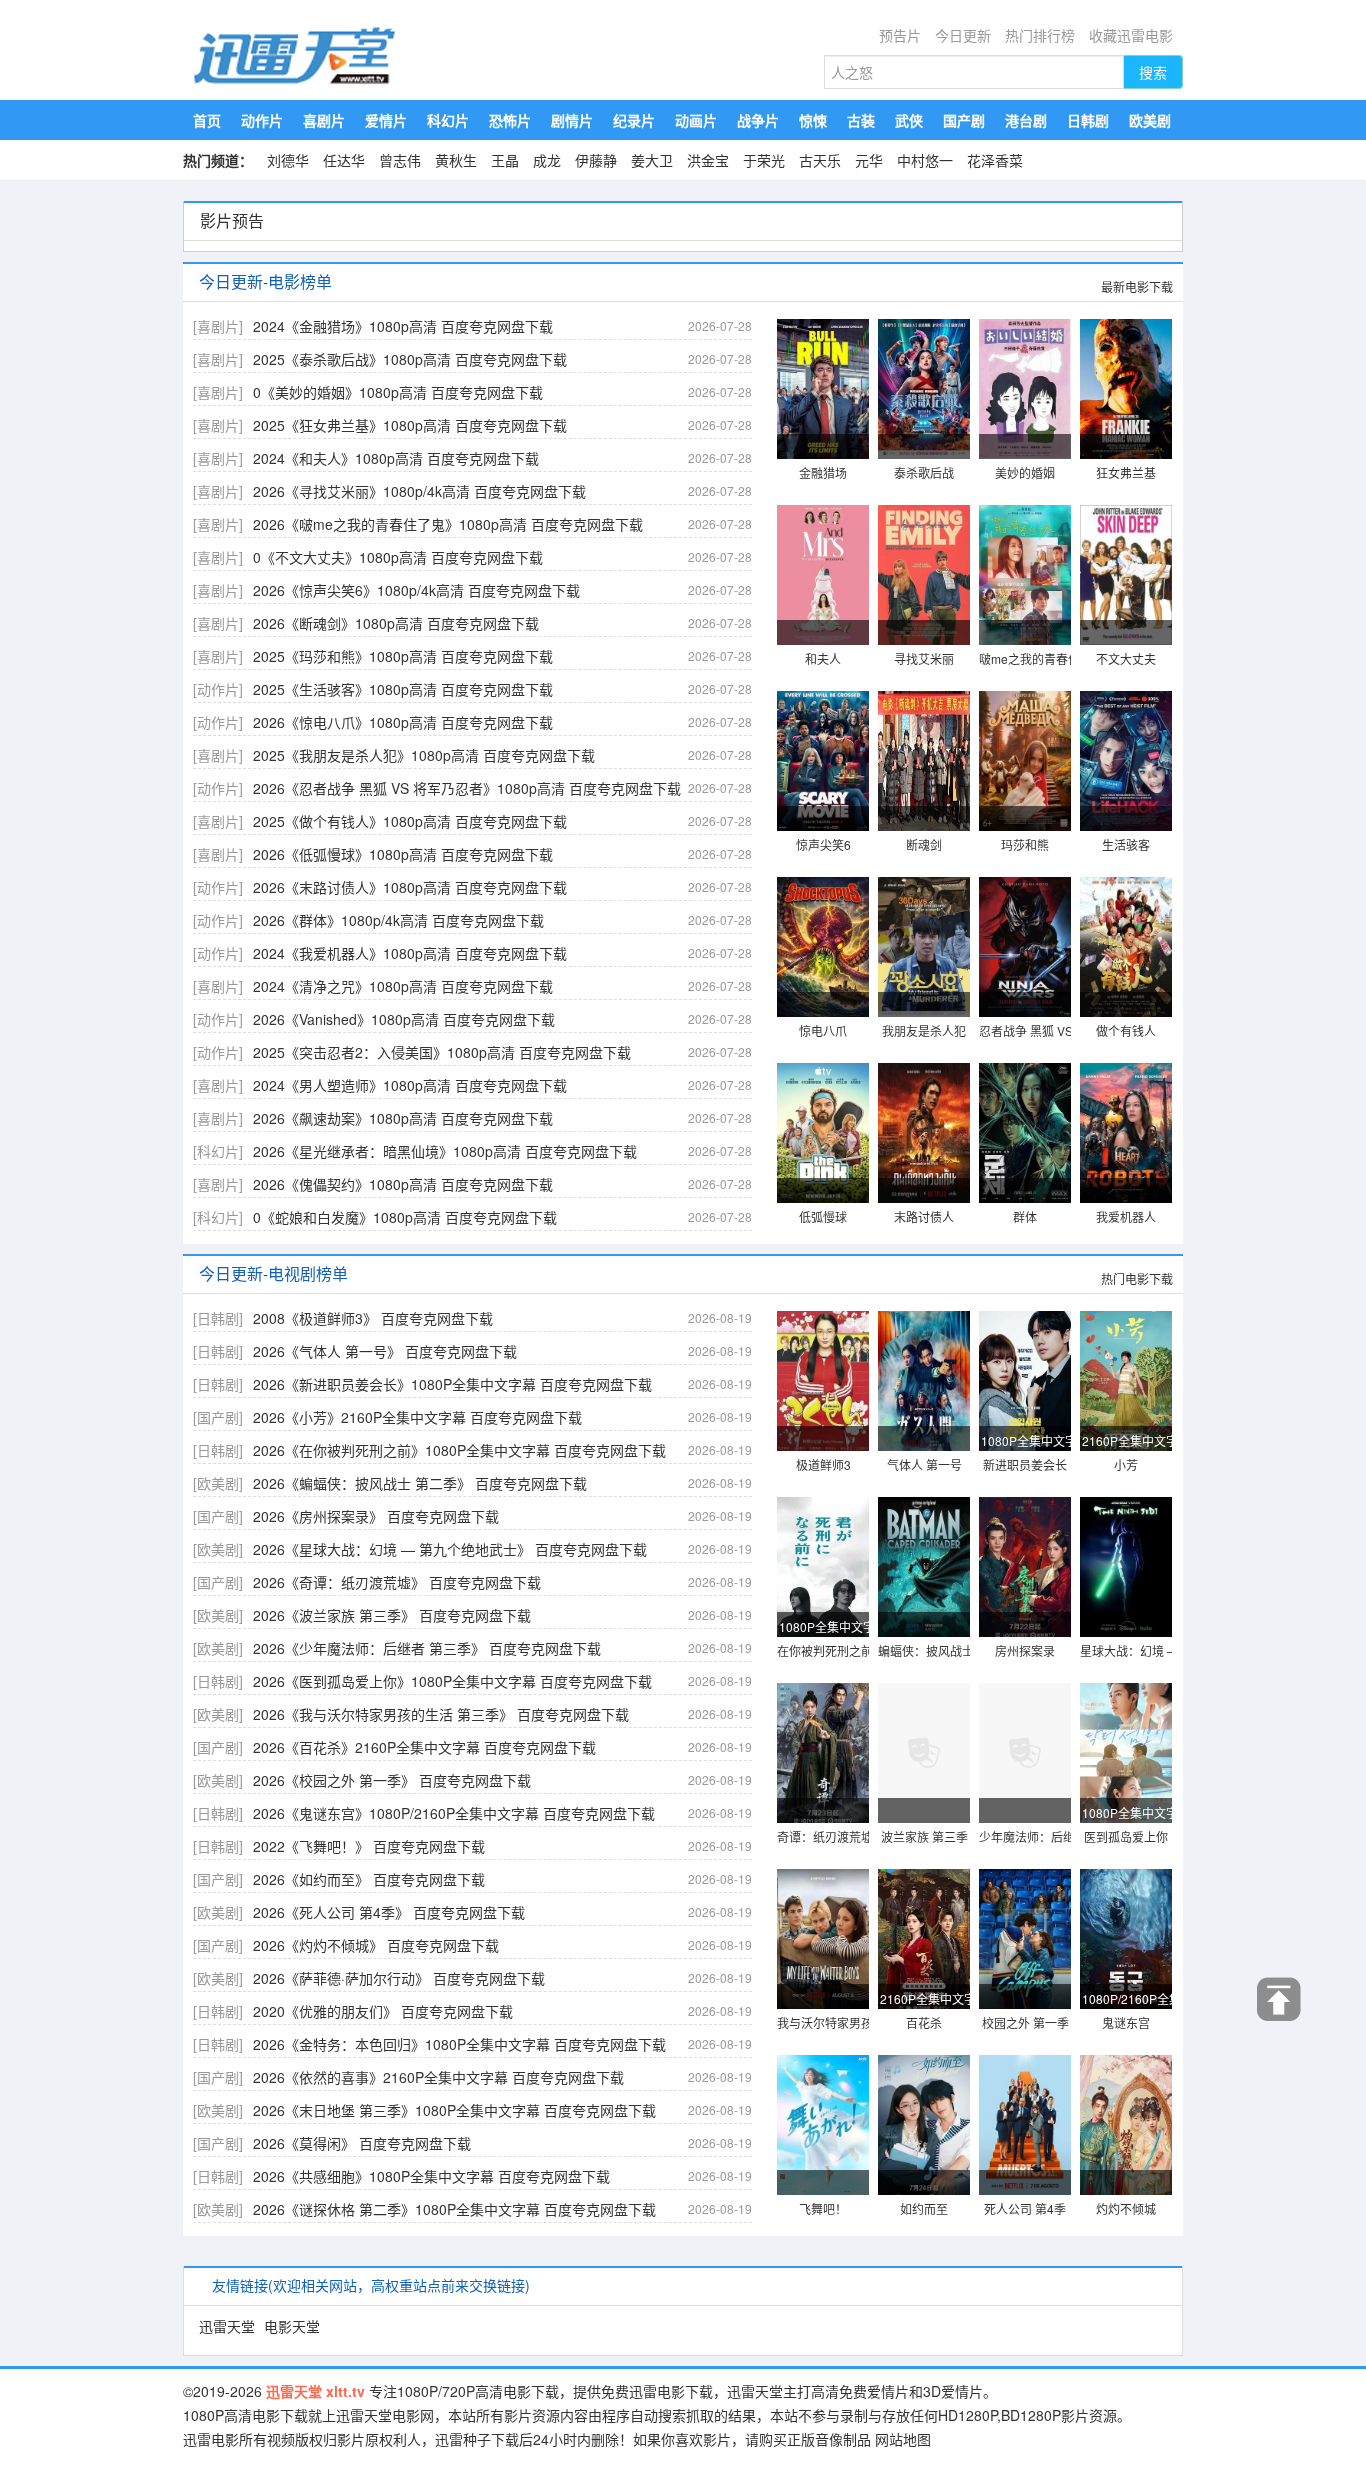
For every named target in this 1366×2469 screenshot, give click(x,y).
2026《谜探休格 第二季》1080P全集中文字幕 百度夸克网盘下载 (454, 2209)
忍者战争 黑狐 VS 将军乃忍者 (1057, 1030)
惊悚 (813, 120)
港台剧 (1026, 120)
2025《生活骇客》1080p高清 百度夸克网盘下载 (403, 689)
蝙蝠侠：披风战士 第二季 (945, 1650)
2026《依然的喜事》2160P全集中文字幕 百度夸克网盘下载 (438, 2077)
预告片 (900, 35)
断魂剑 (924, 844)
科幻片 (448, 120)
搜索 (1153, 72)
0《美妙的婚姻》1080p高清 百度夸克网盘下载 (398, 392)
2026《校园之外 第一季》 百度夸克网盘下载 (392, 1780)
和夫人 (823, 658)
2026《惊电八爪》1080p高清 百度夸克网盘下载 (403, 722)
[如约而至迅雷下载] (924, 2126)
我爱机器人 (1126, 1216)
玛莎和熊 (1025, 844)
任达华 (344, 160)
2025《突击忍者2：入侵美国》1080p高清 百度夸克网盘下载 (442, 1052)
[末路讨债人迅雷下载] (924, 1134)
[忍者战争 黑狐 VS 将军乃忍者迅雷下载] (1025, 948)
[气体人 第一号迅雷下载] (924, 1382)
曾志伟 (400, 160)
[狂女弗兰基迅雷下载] (1126, 390)
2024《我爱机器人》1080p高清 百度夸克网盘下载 (410, 953)
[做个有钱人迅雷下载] (1126, 948)
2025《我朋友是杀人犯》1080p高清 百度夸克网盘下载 (424, 755)
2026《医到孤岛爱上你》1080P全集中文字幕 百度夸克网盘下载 (452, 1681)
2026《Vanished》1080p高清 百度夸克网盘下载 (404, 1019)
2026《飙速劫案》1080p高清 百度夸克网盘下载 (403, 1118)
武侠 (909, 120)
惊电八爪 (823, 1030)
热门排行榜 (1040, 35)
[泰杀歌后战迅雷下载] (924, 390)
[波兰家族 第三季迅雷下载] (924, 1754)
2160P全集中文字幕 (1127, 1440)
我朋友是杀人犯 (924, 1030)
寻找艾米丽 (924, 658)
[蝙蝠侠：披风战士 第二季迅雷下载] (924, 1568)
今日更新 (963, 35)
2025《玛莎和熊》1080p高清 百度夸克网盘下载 (403, 656)
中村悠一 (925, 160)
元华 (869, 160)
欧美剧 (1150, 120)
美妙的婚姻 (1025, 472)
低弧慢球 (823, 1216)
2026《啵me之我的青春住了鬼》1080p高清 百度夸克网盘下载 (448, 524)
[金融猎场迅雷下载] (823, 390)
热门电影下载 (1137, 1278)
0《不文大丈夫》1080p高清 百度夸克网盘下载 (398, 557)
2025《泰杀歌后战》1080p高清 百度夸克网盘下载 (410, 359)
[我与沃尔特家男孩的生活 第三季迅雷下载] (823, 1940)
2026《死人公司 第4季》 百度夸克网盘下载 (389, 1912)
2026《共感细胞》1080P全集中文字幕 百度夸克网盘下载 (431, 2176)
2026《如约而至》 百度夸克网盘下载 (369, 1879)
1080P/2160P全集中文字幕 (1127, 1998)
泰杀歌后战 (924, 472)
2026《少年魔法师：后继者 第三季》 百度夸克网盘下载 (427, 1648)
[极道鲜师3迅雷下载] (823, 1382)
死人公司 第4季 (1025, 2208)
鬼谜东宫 (1126, 2022)
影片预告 (232, 220)
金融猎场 (823, 472)
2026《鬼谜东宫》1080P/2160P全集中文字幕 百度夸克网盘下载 (454, 1813)
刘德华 (288, 160)
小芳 (1126, 1464)
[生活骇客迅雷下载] (1126, 762)
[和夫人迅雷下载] (823, 576)
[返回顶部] (1279, 1999)
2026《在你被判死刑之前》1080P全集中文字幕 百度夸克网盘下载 (459, 1450)
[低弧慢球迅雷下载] (823, 1134)
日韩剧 (1088, 120)
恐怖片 (510, 120)
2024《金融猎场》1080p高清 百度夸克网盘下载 (403, 326)
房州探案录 (1025, 1650)
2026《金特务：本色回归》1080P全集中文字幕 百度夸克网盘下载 (459, 2044)
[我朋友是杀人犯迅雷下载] (924, 948)
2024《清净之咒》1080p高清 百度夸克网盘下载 (403, 986)
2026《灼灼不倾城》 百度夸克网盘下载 (376, 1945)
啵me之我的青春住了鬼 (1041, 658)
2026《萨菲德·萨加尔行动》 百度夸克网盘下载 (399, 1978)
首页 (207, 120)
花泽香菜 (995, 160)
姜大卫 (652, 160)
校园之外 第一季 (1025, 2022)
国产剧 (964, 120)
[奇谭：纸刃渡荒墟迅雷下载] (823, 1754)
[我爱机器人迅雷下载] (1126, 1134)
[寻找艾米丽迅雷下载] (924, 576)
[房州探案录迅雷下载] (1025, 1568)
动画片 (696, 120)
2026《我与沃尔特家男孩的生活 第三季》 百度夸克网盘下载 (441, 1714)
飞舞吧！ (823, 2208)
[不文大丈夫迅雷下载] (1126, 576)
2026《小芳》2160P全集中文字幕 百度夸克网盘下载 (417, 1417)
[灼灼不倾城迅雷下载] (1126, 2126)
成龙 (547, 160)
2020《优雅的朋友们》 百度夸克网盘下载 (383, 2011)
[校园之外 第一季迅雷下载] (1025, 1940)
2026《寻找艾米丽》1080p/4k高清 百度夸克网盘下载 (419, 491)
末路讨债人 (924, 1216)
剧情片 (572, 120)
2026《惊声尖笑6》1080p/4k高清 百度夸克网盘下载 (416, 590)
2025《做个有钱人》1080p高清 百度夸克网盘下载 (410, 821)
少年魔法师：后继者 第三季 (1052, 1836)
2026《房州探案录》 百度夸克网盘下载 (376, 1516)
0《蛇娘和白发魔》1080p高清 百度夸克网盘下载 (405, 1217)
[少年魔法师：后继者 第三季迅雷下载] (1025, 1754)
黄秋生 (456, 160)
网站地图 (903, 2439)
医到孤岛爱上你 (1126, 1836)
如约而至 (924, 2208)
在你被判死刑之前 (825, 1650)
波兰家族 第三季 (924, 1836)
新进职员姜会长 (1025, 1464)
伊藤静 (596, 160)
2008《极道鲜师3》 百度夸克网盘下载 (373, 1318)
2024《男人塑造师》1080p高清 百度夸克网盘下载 (410, 1085)
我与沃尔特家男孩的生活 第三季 (862, 2022)
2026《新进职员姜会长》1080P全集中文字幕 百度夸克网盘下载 (452, 1384)
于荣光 (764, 160)
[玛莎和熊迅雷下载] (1025, 762)
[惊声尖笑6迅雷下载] (823, 762)
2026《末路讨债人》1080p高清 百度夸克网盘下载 (410, 887)
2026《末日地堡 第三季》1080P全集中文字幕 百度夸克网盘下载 (454, 2110)
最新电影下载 (1137, 286)
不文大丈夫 (1126, 658)
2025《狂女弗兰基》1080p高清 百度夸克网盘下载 (410, 425)
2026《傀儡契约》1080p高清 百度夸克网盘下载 (403, 1184)
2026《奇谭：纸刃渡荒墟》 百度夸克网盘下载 (397, 1582)
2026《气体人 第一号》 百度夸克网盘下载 (385, 1351)
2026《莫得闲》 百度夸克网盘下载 (362, 2143)
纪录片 (634, 120)
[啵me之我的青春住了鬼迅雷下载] (1025, 576)
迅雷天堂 (227, 2326)
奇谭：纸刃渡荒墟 (825, 1836)
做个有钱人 (1126, 1030)
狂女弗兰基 (1126, 472)
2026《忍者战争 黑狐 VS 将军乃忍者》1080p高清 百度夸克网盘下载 (467, 788)
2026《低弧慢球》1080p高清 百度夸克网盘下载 (403, 854)
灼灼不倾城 (1126, 2208)
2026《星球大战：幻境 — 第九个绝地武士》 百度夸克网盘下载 (450, 1549)
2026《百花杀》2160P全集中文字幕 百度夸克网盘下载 (424, 1747)
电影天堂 (292, 2326)
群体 (1025, 1216)
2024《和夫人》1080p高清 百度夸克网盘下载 (396, 458)
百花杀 (924, 2022)
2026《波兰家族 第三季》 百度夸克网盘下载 (392, 1615)
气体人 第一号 (924, 1464)
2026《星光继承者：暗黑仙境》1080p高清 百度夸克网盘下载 (445, 1151)
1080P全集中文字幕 (1026, 1440)
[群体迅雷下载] (1025, 1134)
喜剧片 (324, 120)
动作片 (262, 120)
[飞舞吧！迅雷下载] (823, 2126)
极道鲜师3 (823, 1464)
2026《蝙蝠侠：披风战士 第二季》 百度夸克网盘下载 (420, 1483)
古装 (861, 120)
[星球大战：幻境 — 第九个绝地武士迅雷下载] (1126, 1568)
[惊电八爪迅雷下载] (823, 948)
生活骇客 (1126, 844)
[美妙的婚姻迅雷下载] (1025, 390)
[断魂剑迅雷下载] (924, 762)
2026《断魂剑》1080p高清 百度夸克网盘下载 (396, 623)
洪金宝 (708, 160)
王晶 (505, 160)
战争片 (758, 120)
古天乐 (820, 160)
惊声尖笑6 (823, 844)
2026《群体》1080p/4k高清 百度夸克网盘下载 (398, 920)
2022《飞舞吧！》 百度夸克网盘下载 (369, 1846)
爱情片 (386, 120)
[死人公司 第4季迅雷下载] (1025, 2126)
